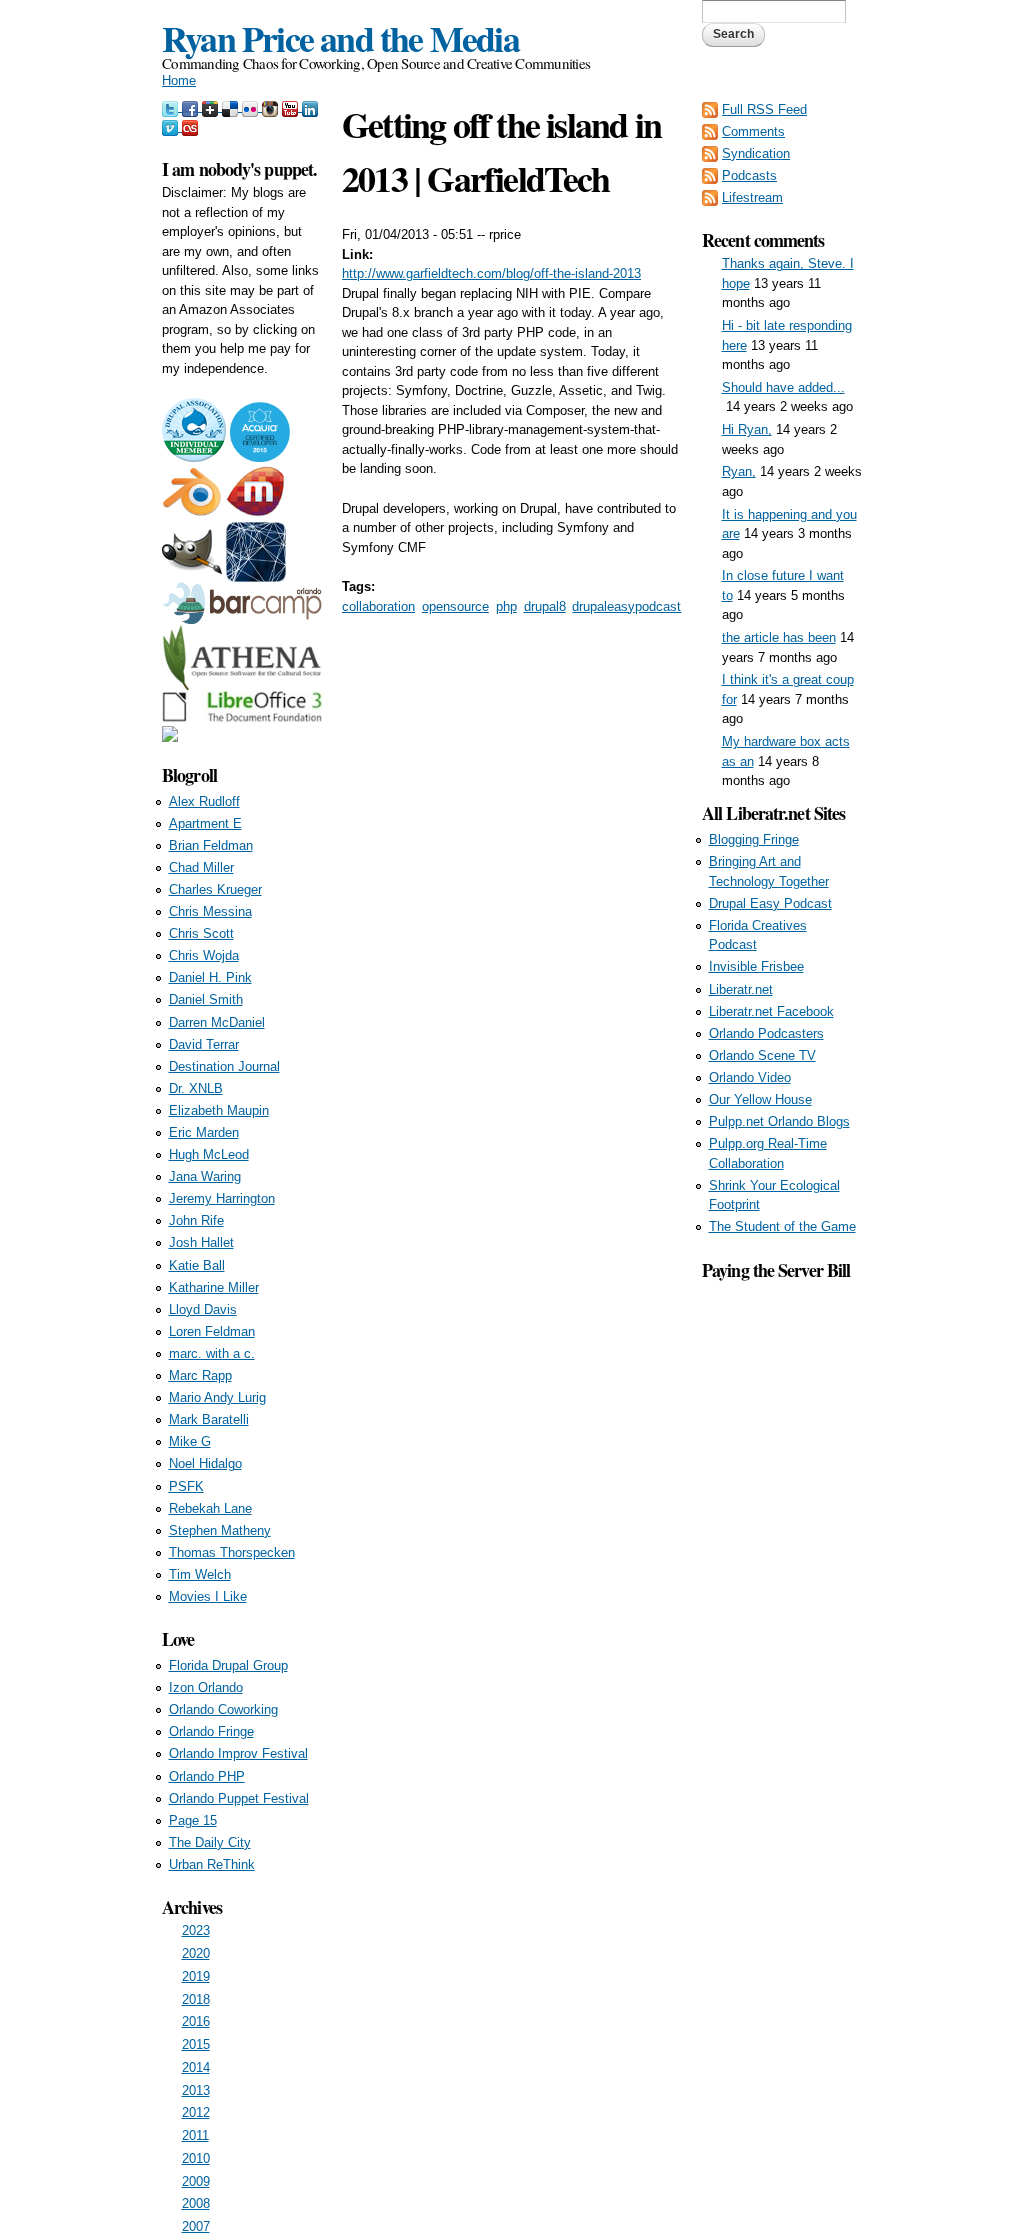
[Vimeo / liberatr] (172, 126)
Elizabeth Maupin (219, 1110)
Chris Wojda (204, 955)
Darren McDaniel (217, 1022)
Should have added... (783, 387)
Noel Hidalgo (205, 1463)
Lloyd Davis (203, 1309)
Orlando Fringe (211, 1731)
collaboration (378, 606)
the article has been (779, 637)
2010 (196, 2158)
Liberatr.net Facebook (771, 1011)
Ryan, (739, 471)
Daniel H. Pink (210, 977)
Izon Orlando (206, 1687)
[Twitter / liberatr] (172, 106)
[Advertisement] (782, 1584)
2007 (196, 2226)
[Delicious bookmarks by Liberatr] (232, 106)
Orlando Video (750, 1077)
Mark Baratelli (209, 1419)
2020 (196, 1953)
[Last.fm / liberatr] (190, 126)
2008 (196, 2203)
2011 (195, 2135)
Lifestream (752, 197)
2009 (196, 2181)
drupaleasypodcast (626, 606)
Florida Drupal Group (228, 1665)
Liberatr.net (741, 989)
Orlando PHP (207, 1776)
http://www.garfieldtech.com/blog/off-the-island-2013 (491, 273)
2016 (196, 2021)
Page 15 (193, 1820)
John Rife (196, 1220)
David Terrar (204, 1044)
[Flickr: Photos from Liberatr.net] (252, 106)
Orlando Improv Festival (238, 1753)
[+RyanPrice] (212, 106)
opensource (455, 606)
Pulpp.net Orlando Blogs (779, 1121)
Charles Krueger (215, 889)
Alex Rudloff (204, 801)
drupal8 (545, 606)
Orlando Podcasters (766, 1033)
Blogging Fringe (754, 839)
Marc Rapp (200, 1375)
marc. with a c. (212, 1353)
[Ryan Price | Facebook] (192, 106)
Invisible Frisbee (756, 966)
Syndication (756, 153)
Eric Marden (204, 1132)
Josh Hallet (201, 1242)
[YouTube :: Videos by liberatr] (292, 106)
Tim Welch (200, 1574)
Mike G (190, 1441)
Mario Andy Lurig (217, 1397)
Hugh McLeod (209, 1154)
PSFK (186, 1486)
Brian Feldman (211, 845)
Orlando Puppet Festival (239, 1798)
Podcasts (749, 175)
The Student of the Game (782, 1226)
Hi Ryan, (747, 429)
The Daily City (210, 1842)
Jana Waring (205, 1176)
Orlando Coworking (223, 1709)
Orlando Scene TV (762, 1055)
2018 (196, 1999)
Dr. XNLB (196, 1088)
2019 (196, 1976)
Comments (753, 131)
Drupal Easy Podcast (770, 903)
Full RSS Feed (764, 109)
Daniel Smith (206, 999)
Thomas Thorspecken (232, 1552)
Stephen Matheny (220, 1530)
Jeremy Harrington (222, 1198)
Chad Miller (201, 867)
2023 (196, 1930)
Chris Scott (201, 933)
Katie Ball (197, 1265)
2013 (196, 2090)
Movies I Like (208, 1596)
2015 (196, 2044)
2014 (196, 2067)
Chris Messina (210, 911)
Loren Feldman (212, 1331)
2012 (196, 2112)
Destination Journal (224, 1066)
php (506, 606)
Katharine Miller (214, 1287)
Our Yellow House (760, 1099)
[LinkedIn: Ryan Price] (310, 106)
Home (179, 80)
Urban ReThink (212, 1864)
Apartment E (205, 823)
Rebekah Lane (210, 1508)
